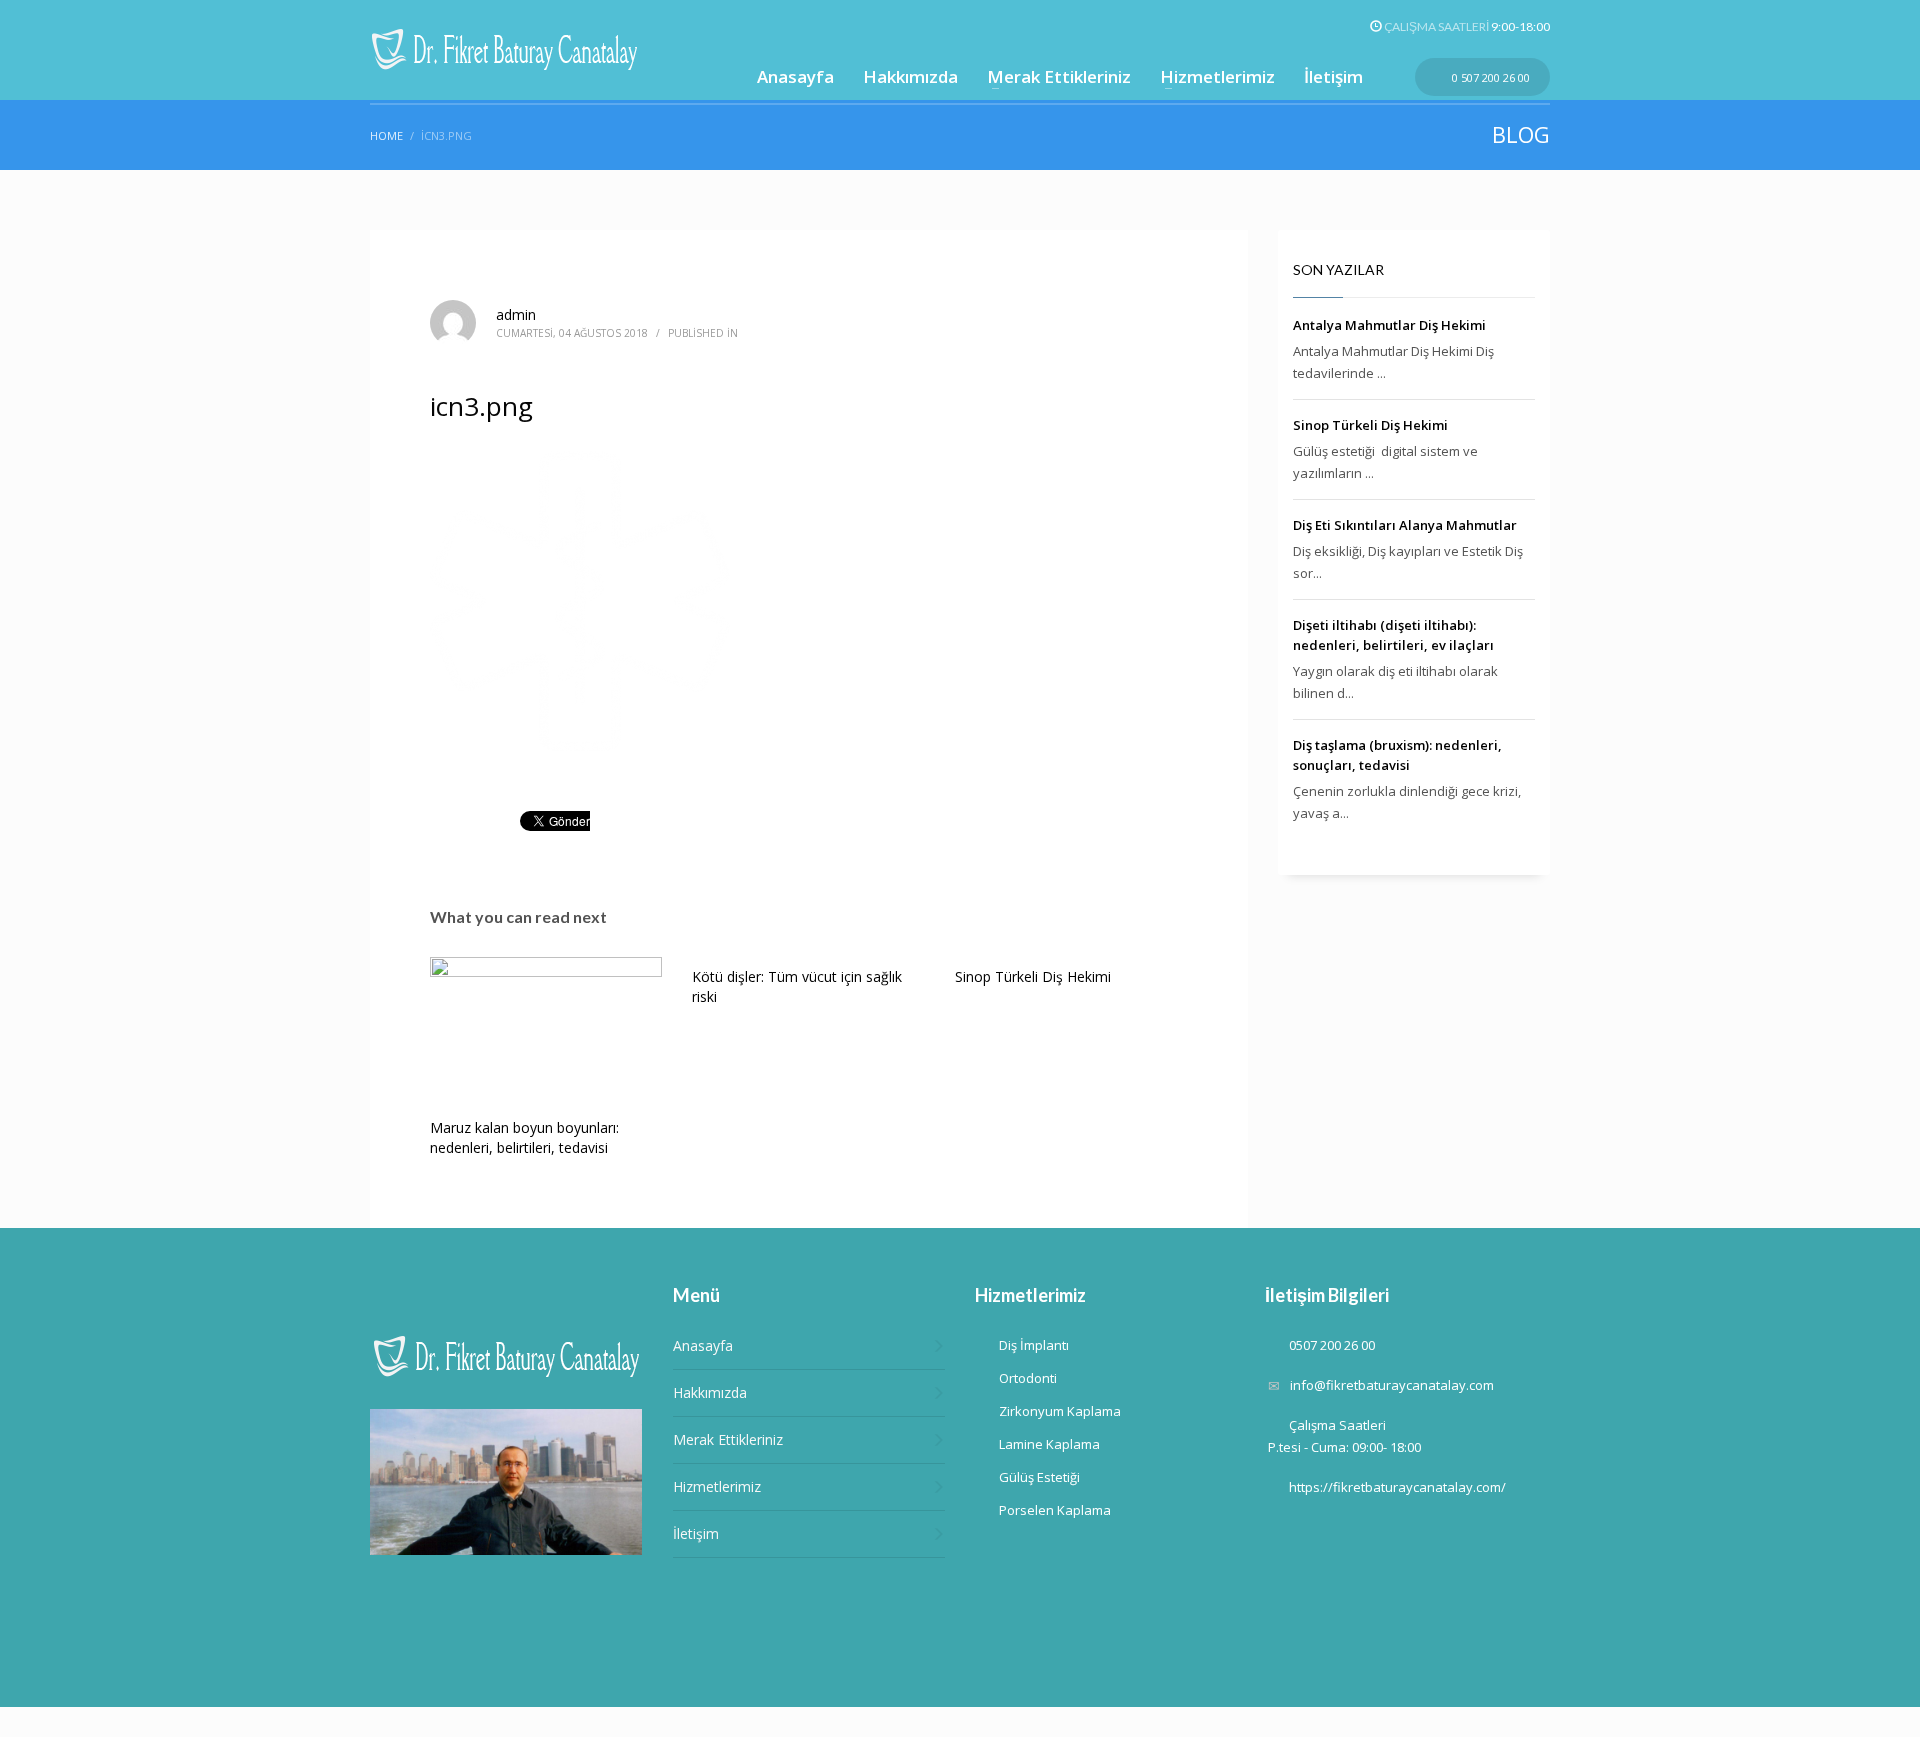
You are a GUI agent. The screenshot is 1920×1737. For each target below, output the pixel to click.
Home (386, 135)
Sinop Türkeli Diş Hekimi (1033, 976)
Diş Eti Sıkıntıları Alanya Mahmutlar (1405, 525)
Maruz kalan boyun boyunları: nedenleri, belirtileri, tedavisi (524, 1137)
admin (516, 314)
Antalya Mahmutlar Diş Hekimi (1389, 325)
